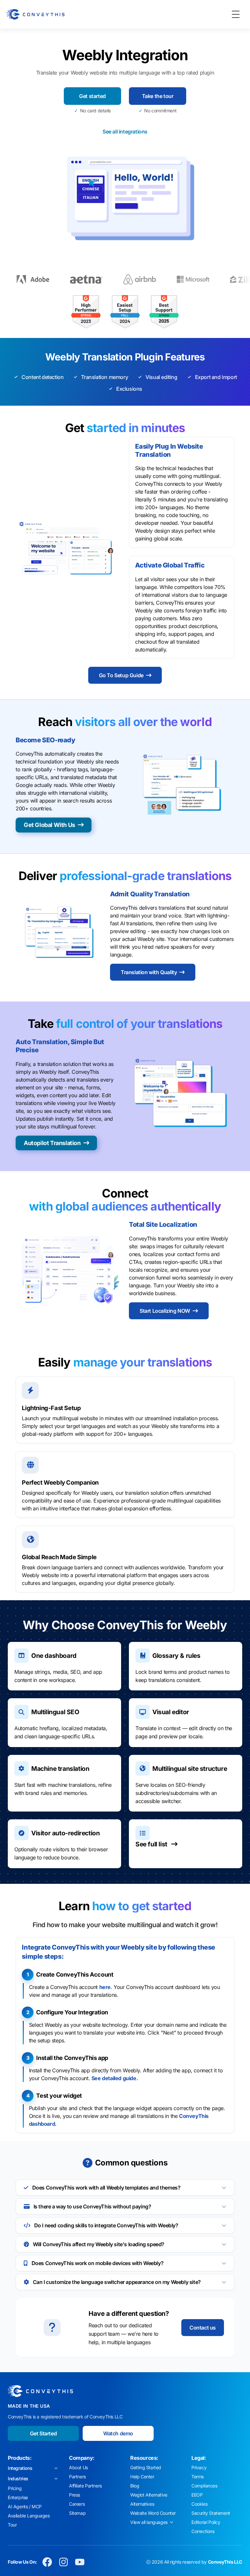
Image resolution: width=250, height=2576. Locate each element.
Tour (12, 2525)
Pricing (15, 2488)
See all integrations (125, 132)
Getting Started (146, 2467)
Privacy (199, 2467)
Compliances (204, 2486)
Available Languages (29, 2516)
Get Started (43, 2433)
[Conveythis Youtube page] (80, 2562)
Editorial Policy (206, 2522)
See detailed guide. (115, 2078)
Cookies (199, 2504)
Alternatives (142, 2504)
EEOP (197, 2495)
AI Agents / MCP (25, 2506)
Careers (77, 2504)
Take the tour (158, 96)
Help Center (142, 2477)
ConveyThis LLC (225, 2562)
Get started (92, 96)
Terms (198, 2477)
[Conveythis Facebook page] (47, 2562)
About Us (78, 2467)
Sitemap (77, 2513)
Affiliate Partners (85, 2486)
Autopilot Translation (52, 1143)
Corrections (203, 2531)
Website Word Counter (153, 2513)
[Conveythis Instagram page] (63, 2562)
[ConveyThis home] (35, 14)
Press (75, 2495)
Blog (135, 2486)
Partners (77, 2477)
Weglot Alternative (149, 2495)
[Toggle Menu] (236, 14)
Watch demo (118, 2433)
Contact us (203, 2328)
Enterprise (18, 2497)
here (105, 1987)
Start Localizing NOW (165, 1311)
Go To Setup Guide (121, 675)
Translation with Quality (149, 972)
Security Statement (211, 2513)
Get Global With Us (49, 825)
